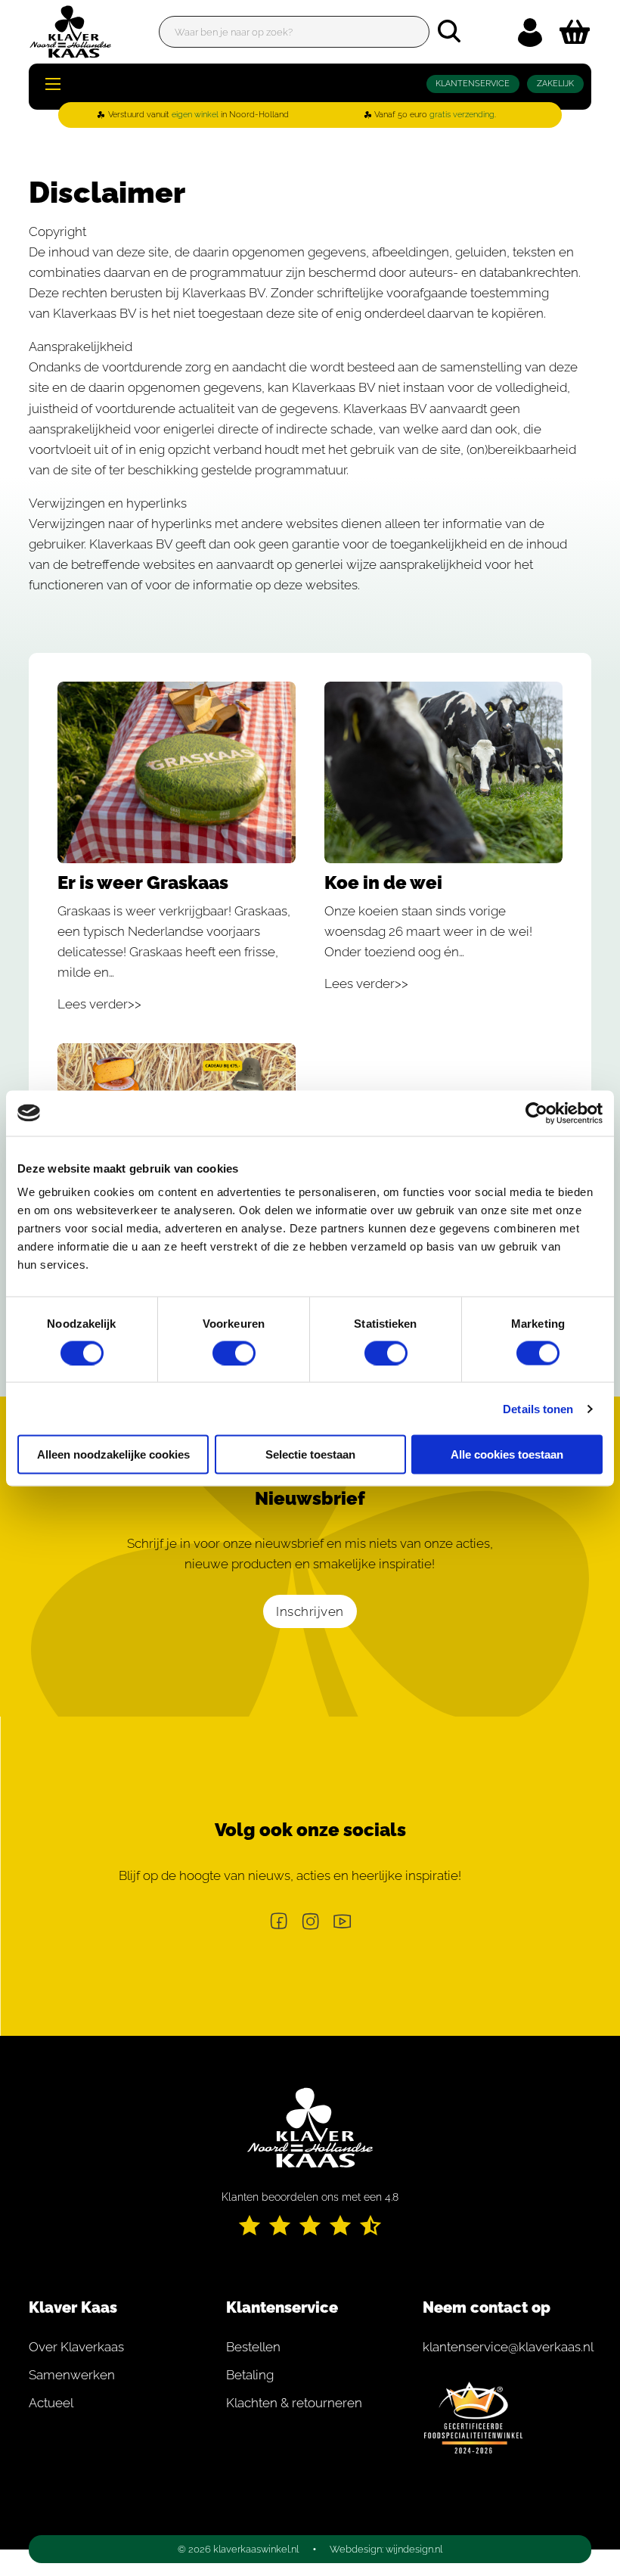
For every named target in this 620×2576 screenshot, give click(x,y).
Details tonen (538, 1408)
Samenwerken (72, 2375)
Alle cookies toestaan (507, 1454)
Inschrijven (310, 1611)
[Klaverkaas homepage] (70, 32)
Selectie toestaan (310, 1454)
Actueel (51, 2403)
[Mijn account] (530, 32)
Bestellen (253, 2347)
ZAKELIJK (555, 84)
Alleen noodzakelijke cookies (113, 1454)
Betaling (250, 2375)
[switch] (234, 1353)
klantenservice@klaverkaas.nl (507, 2347)
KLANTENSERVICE (473, 84)
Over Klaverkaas (76, 2347)
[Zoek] (449, 31)
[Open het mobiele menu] (53, 84)
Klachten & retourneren (294, 2403)
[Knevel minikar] (575, 32)
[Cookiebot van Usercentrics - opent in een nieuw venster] (536, 1113)
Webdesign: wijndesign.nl (386, 2549)
